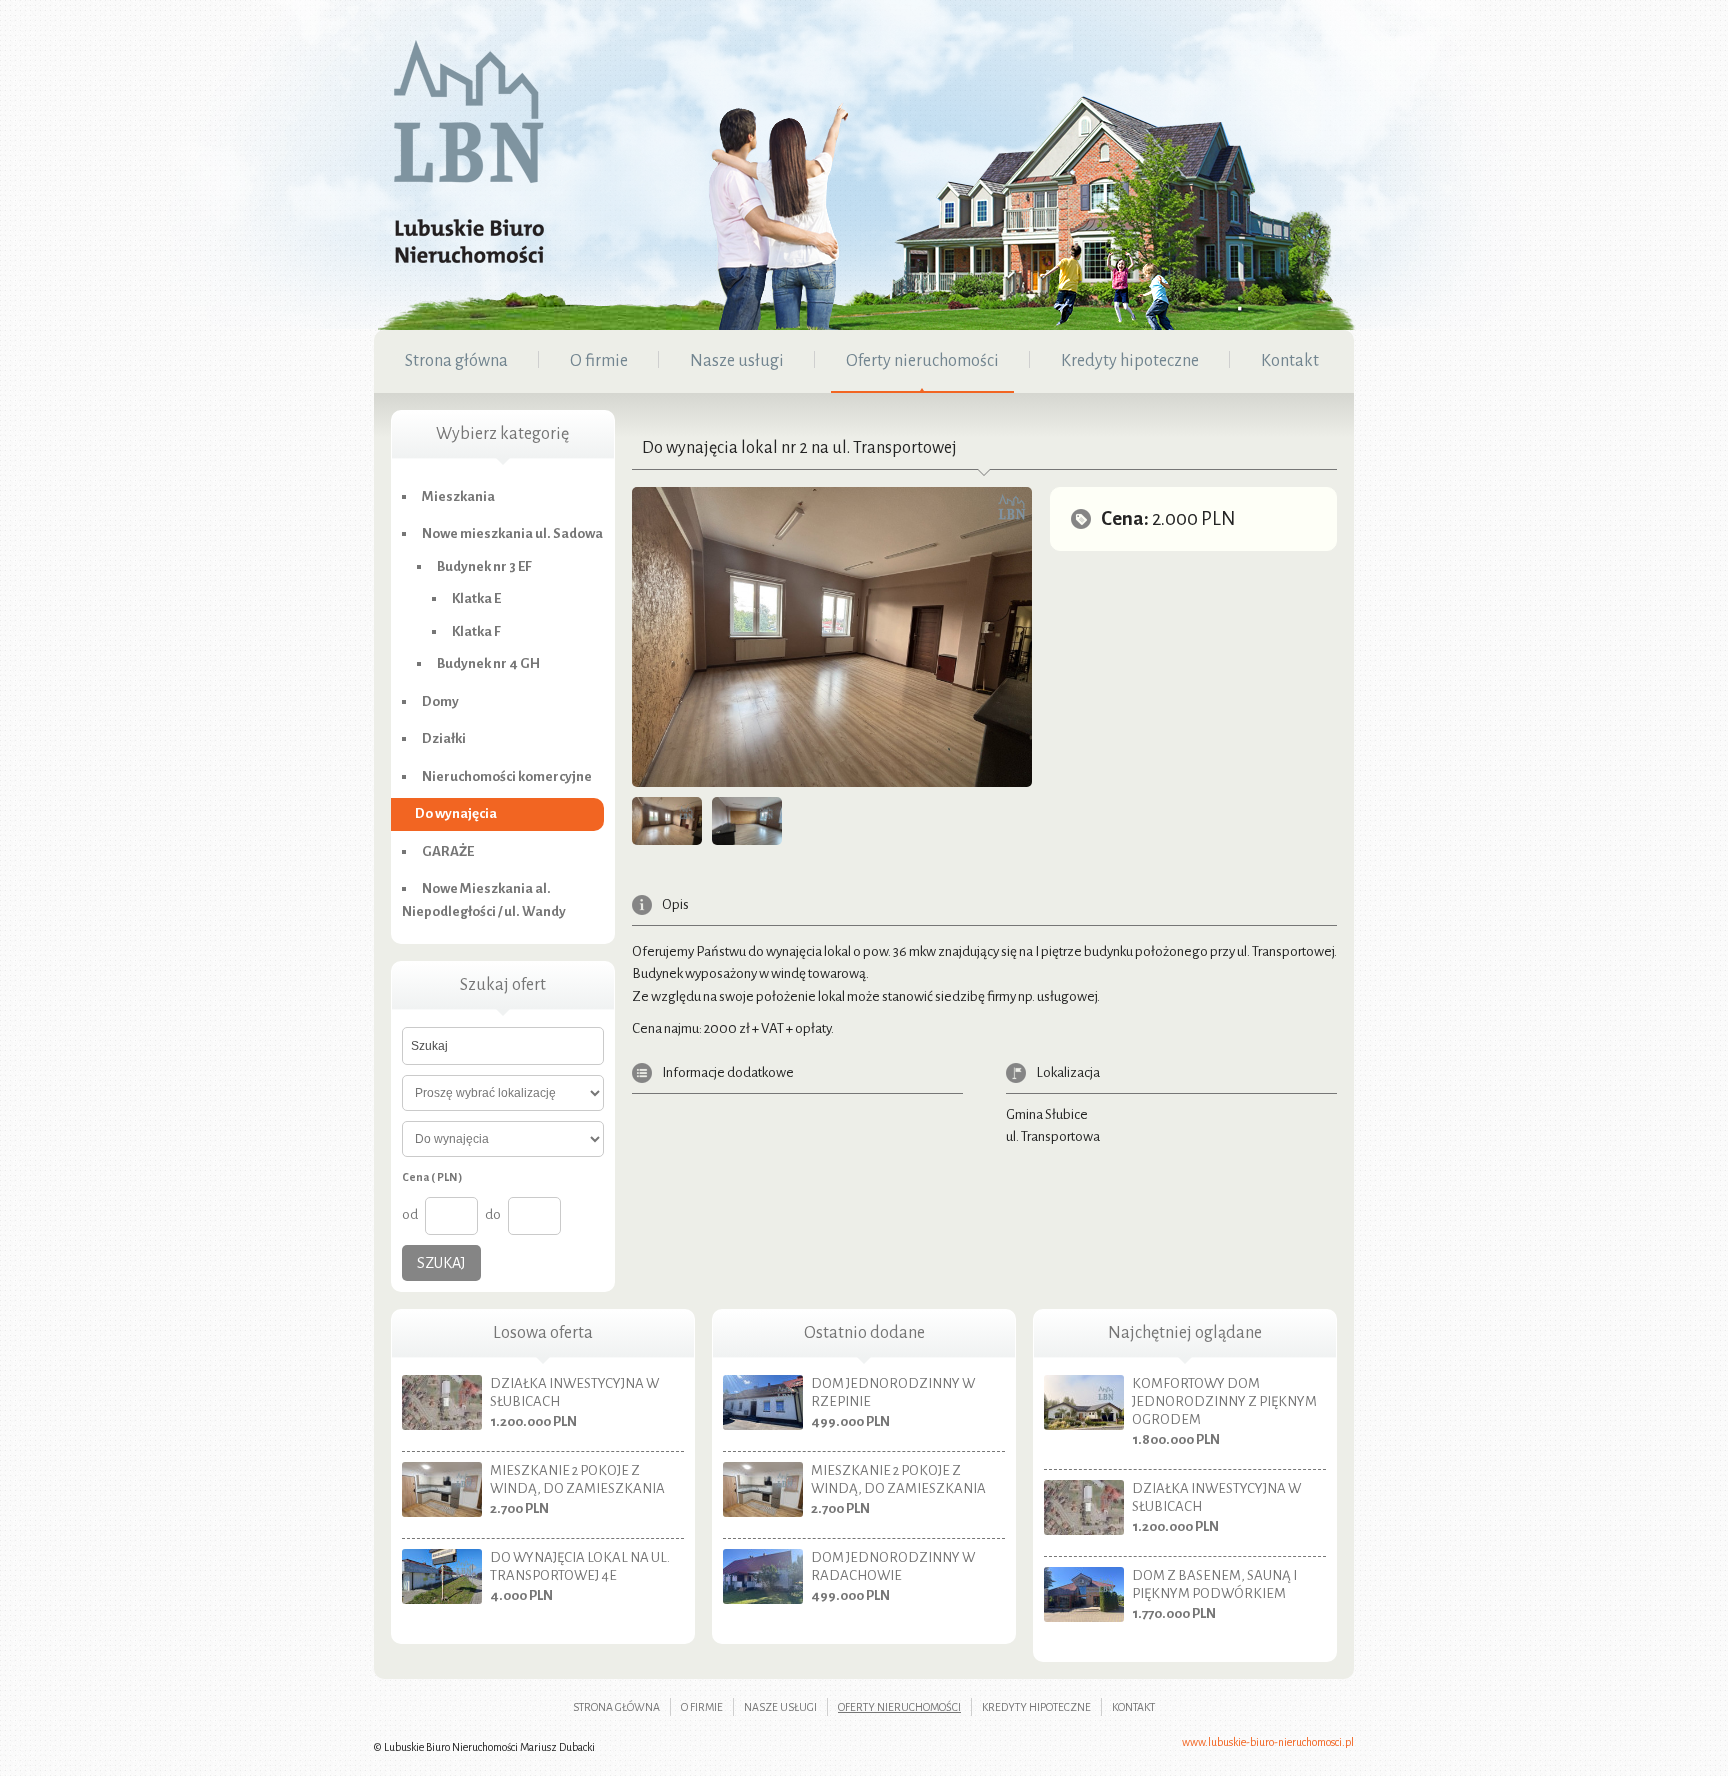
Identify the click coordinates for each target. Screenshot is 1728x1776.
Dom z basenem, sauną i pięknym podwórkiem (1214, 1584)
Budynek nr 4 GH (488, 663)
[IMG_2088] (747, 821)
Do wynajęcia (456, 813)
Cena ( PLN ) (432, 1177)
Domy (440, 701)
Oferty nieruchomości (899, 1707)
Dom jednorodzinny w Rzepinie (893, 1392)
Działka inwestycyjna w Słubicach (574, 1392)
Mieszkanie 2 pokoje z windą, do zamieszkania (577, 1479)
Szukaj (441, 1263)
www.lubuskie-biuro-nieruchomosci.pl (1268, 1742)
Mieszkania (458, 496)
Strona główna (616, 1707)
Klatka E (476, 598)
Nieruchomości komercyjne (507, 776)
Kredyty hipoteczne (1036, 1707)
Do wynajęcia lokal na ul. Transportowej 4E (580, 1566)
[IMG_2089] (667, 821)
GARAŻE (448, 851)
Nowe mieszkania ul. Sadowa (512, 533)
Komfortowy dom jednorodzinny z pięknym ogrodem (1224, 1401)
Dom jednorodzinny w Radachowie (893, 1566)
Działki (444, 738)
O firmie (702, 1707)
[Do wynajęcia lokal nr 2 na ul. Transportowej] (832, 642)
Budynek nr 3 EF (484, 566)
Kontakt (1133, 1707)
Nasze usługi (780, 1707)
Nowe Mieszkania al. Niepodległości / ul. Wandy (484, 900)
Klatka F (476, 631)
